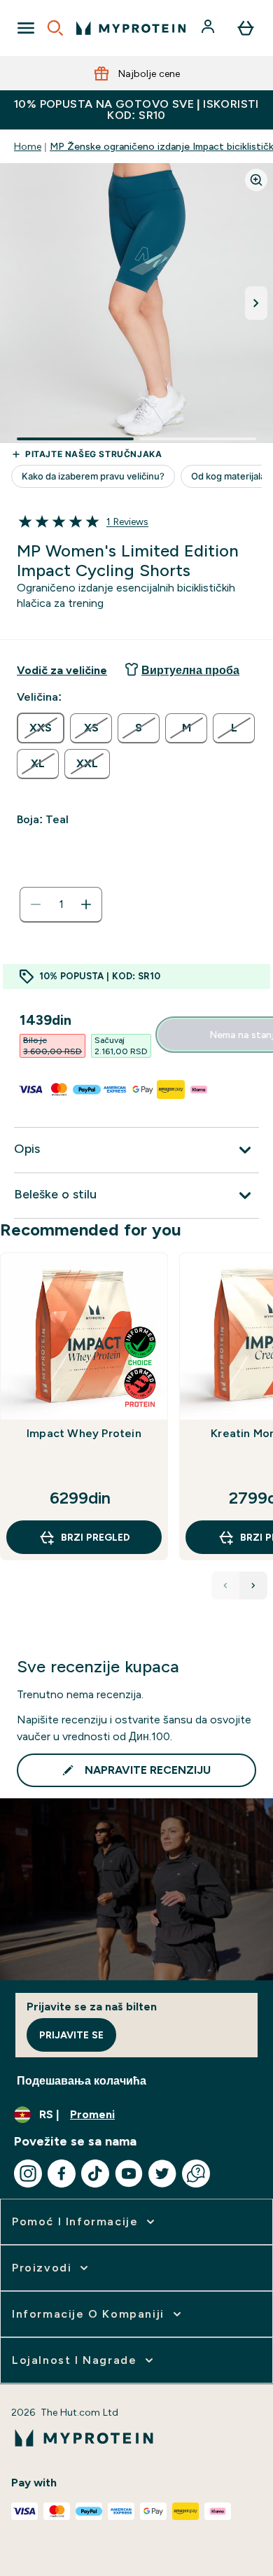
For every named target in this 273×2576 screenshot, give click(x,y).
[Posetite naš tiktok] (95, 2173)
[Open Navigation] (26, 28)
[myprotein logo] (131, 28)
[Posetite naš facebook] (62, 2173)
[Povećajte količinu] (86, 904)
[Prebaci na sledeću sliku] (256, 303)
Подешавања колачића (82, 2081)
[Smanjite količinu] (36, 904)
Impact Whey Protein (84, 1433)
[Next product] (253, 1585)
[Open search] (55, 28)
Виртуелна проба (190, 670)
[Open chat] (196, 2173)
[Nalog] (209, 28)
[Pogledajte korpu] (246, 28)
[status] (61, 904)
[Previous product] (225, 1585)
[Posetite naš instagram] (28, 2173)
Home (28, 146)
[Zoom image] (256, 180)
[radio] (41, 728)
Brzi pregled (96, 1537)
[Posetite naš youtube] (129, 2173)
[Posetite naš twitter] (162, 2173)
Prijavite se (71, 2035)
